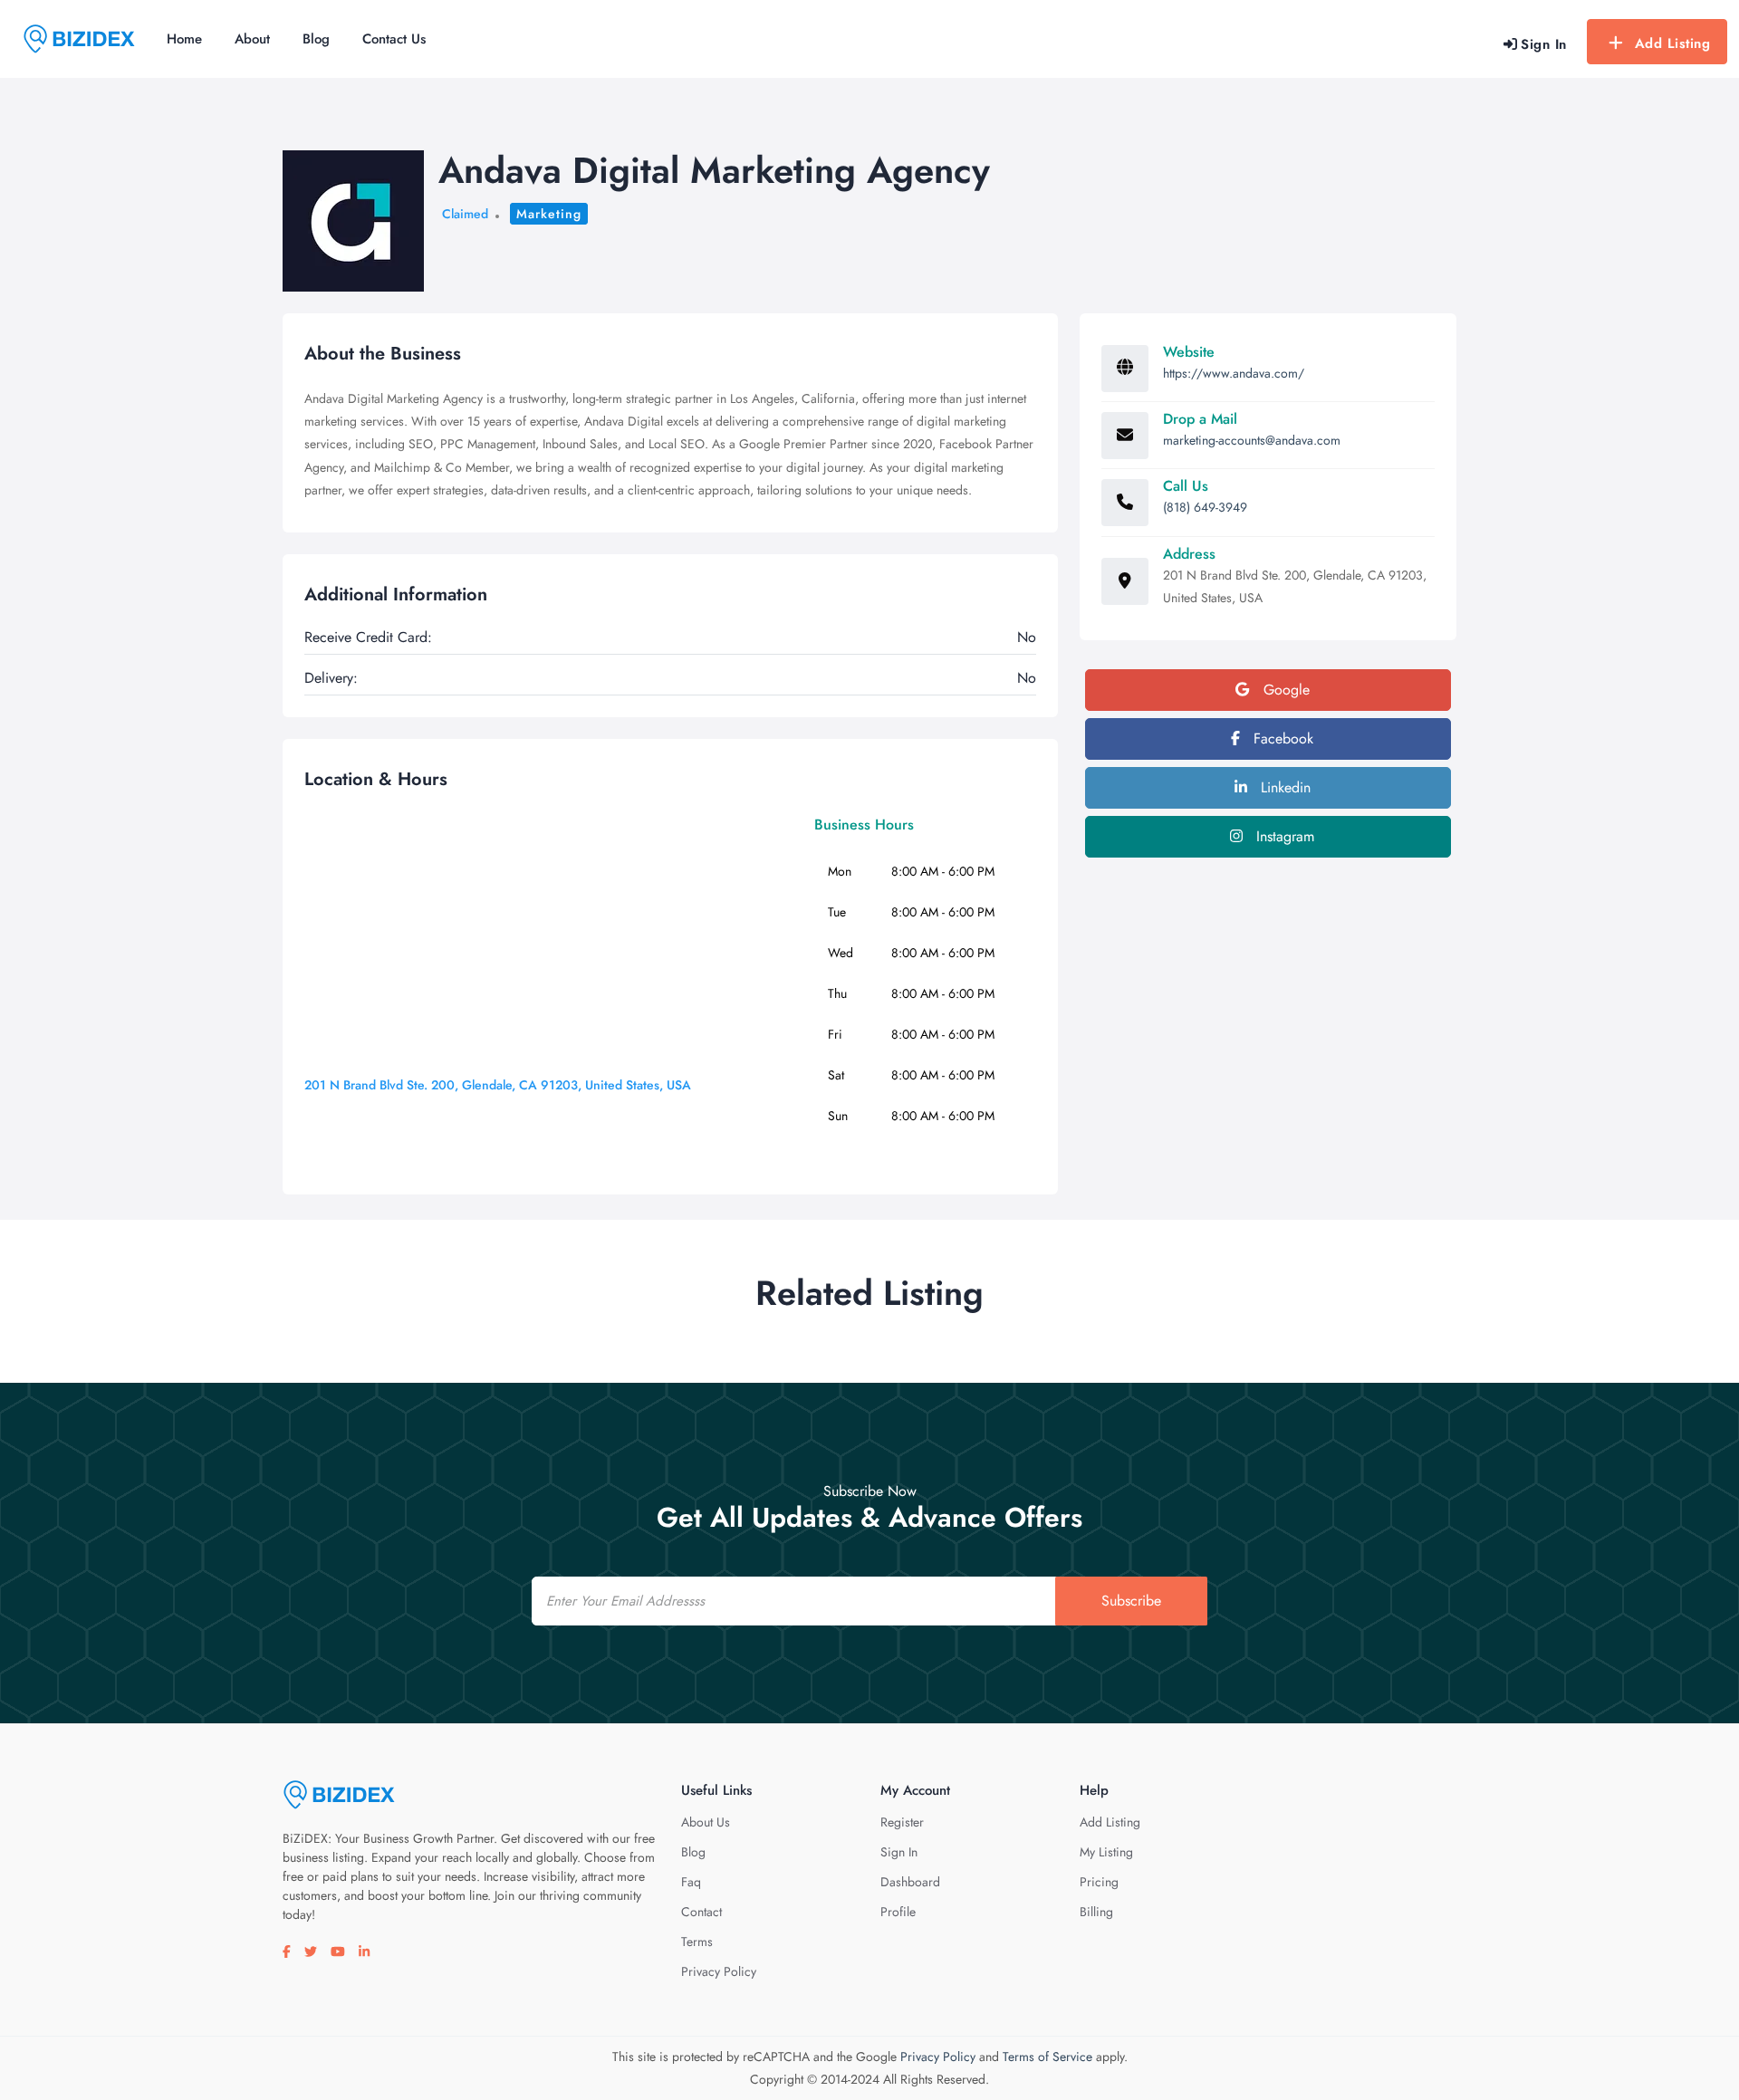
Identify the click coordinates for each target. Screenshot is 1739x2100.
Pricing (1099, 1882)
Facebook (1281, 738)
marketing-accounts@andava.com (1252, 440)
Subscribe (1131, 1601)
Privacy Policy (719, 1971)
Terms (697, 1942)
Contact (701, 1912)
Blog (316, 39)
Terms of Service (1047, 2057)
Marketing (549, 214)
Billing (1096, 1912)
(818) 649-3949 (1205, 507)
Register (902, 1822)
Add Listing (1673, 43)
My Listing (1106, 1852)
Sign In (899, 1852)
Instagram (1283, 836)
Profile (898, 1912)
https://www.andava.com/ (1234, 373)
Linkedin (1283, 787)
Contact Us (394, 39)
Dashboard (910, 1882)
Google (1284, 690)
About (252, 39)
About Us (706, 1822)
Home (184, 39)
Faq (691, 1882)
